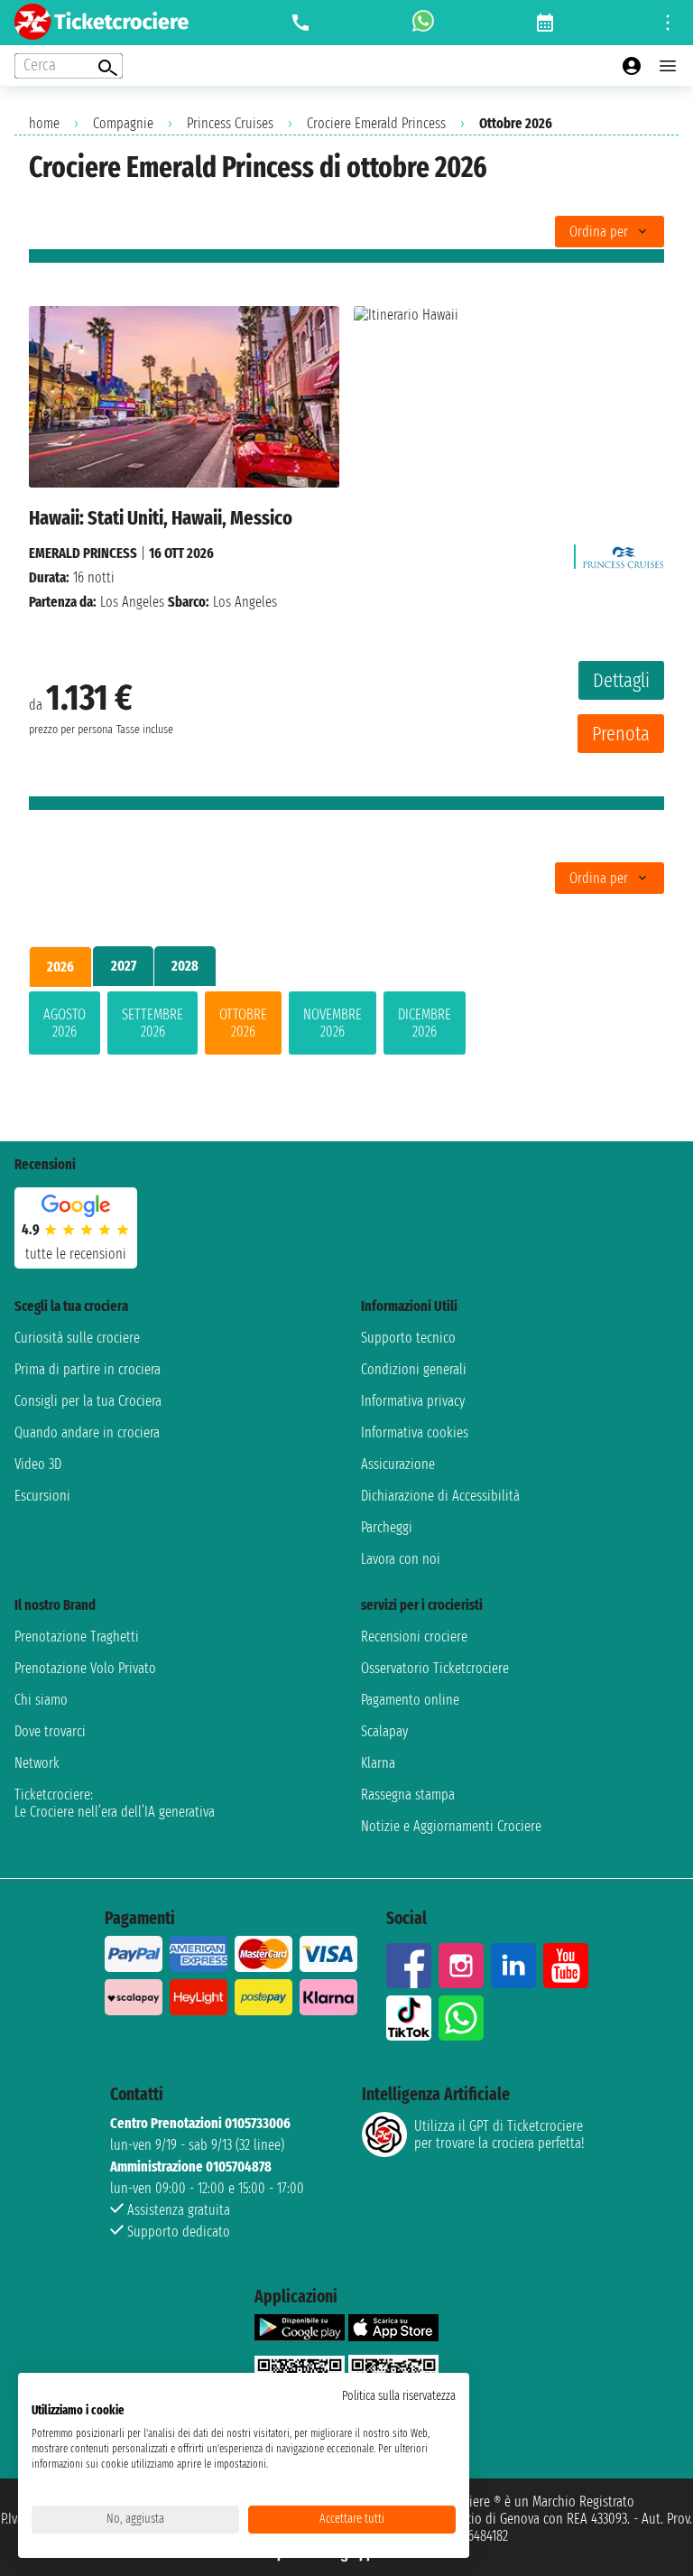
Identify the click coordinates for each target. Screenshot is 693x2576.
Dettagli (621, 680)
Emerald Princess (83, 553)
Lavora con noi (401, 1559)
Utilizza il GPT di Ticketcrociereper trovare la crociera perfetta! (499, 2134)
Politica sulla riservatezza (399, 2396)
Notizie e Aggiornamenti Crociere (451, 1826)
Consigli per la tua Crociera (88, 1401)
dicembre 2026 (425, 1023)
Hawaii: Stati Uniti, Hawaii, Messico (161, 518)
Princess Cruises (230, 123)
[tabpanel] (346, 1027)
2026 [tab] (60, 967)
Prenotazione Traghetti (77, 1637)
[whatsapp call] (423, 23)
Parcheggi (387, 1527)
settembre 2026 (152, 1023)
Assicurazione (398, 1464)
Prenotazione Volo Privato (85, 1668)
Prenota (621, 734)
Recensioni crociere (414, 1637)
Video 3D (38, 1464)
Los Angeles (132, 602)
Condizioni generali (414, 1369)
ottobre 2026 (243, 1023)
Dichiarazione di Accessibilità (440, 1496)
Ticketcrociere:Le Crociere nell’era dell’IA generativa (115, 1803)
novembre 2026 (333, 1023)
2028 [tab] (185, 966)
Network (37, 1763)
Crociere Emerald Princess (376, 123)
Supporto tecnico (408, 1338)
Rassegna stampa (408, 1795)
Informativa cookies (415, 1432)
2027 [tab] (124, 966)
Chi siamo (41, 1700)
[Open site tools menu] (668, 23)
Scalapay (384, 1731)
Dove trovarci (50, 1731)
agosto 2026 (65, 1023)
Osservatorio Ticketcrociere (435, 1668)
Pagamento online (410, 1700)
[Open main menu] (668, 66)
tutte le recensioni (76, 1254)
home (44, 123)
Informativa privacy (413, 1401)
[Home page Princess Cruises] (624, 553)
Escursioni (42, 1496)
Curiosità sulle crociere (77, 1338)
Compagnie (123, 123)
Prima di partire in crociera (88, 1369)
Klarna (378, 1763)
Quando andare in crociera (87, 1432)
